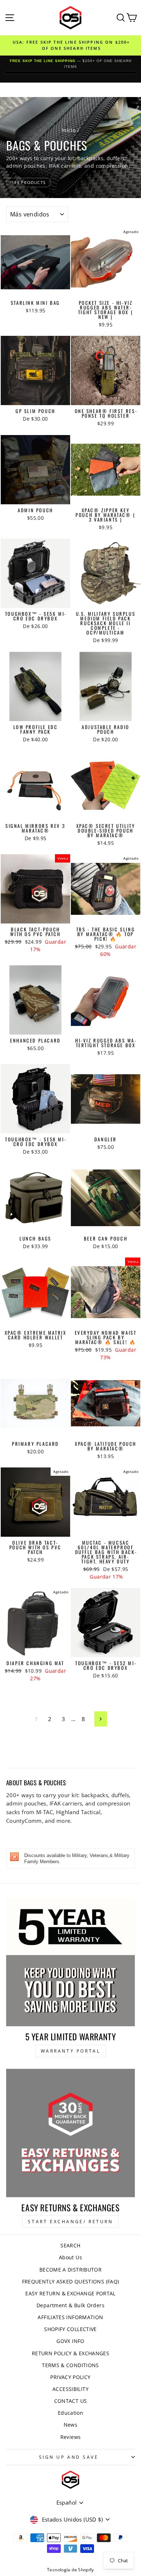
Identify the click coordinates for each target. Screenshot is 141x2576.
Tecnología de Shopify (70, 2570)
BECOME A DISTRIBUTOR (70, 2270)
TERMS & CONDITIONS (70, 2365)
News (70, 2425)
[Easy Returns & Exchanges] (70, 2133)
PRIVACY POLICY (70, 2377)
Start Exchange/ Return (70, 2222)
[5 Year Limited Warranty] (70, 1962)
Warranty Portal (71, 2051)
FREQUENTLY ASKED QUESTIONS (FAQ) (71, 2281)
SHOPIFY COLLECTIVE (70, 2329)
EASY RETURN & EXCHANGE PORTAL (70, 2293)
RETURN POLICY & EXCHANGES (70, 2353)
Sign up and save (69, 2457)
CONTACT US (71, 2401)
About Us (70, 2257)
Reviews (71, 2437)
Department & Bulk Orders (70, 2305)
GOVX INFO (70, 2341)
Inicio (69, 130)
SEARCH (70, 2245)
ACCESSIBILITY (70, 2389)
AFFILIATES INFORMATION (70, 2317)
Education (70, 2413)
